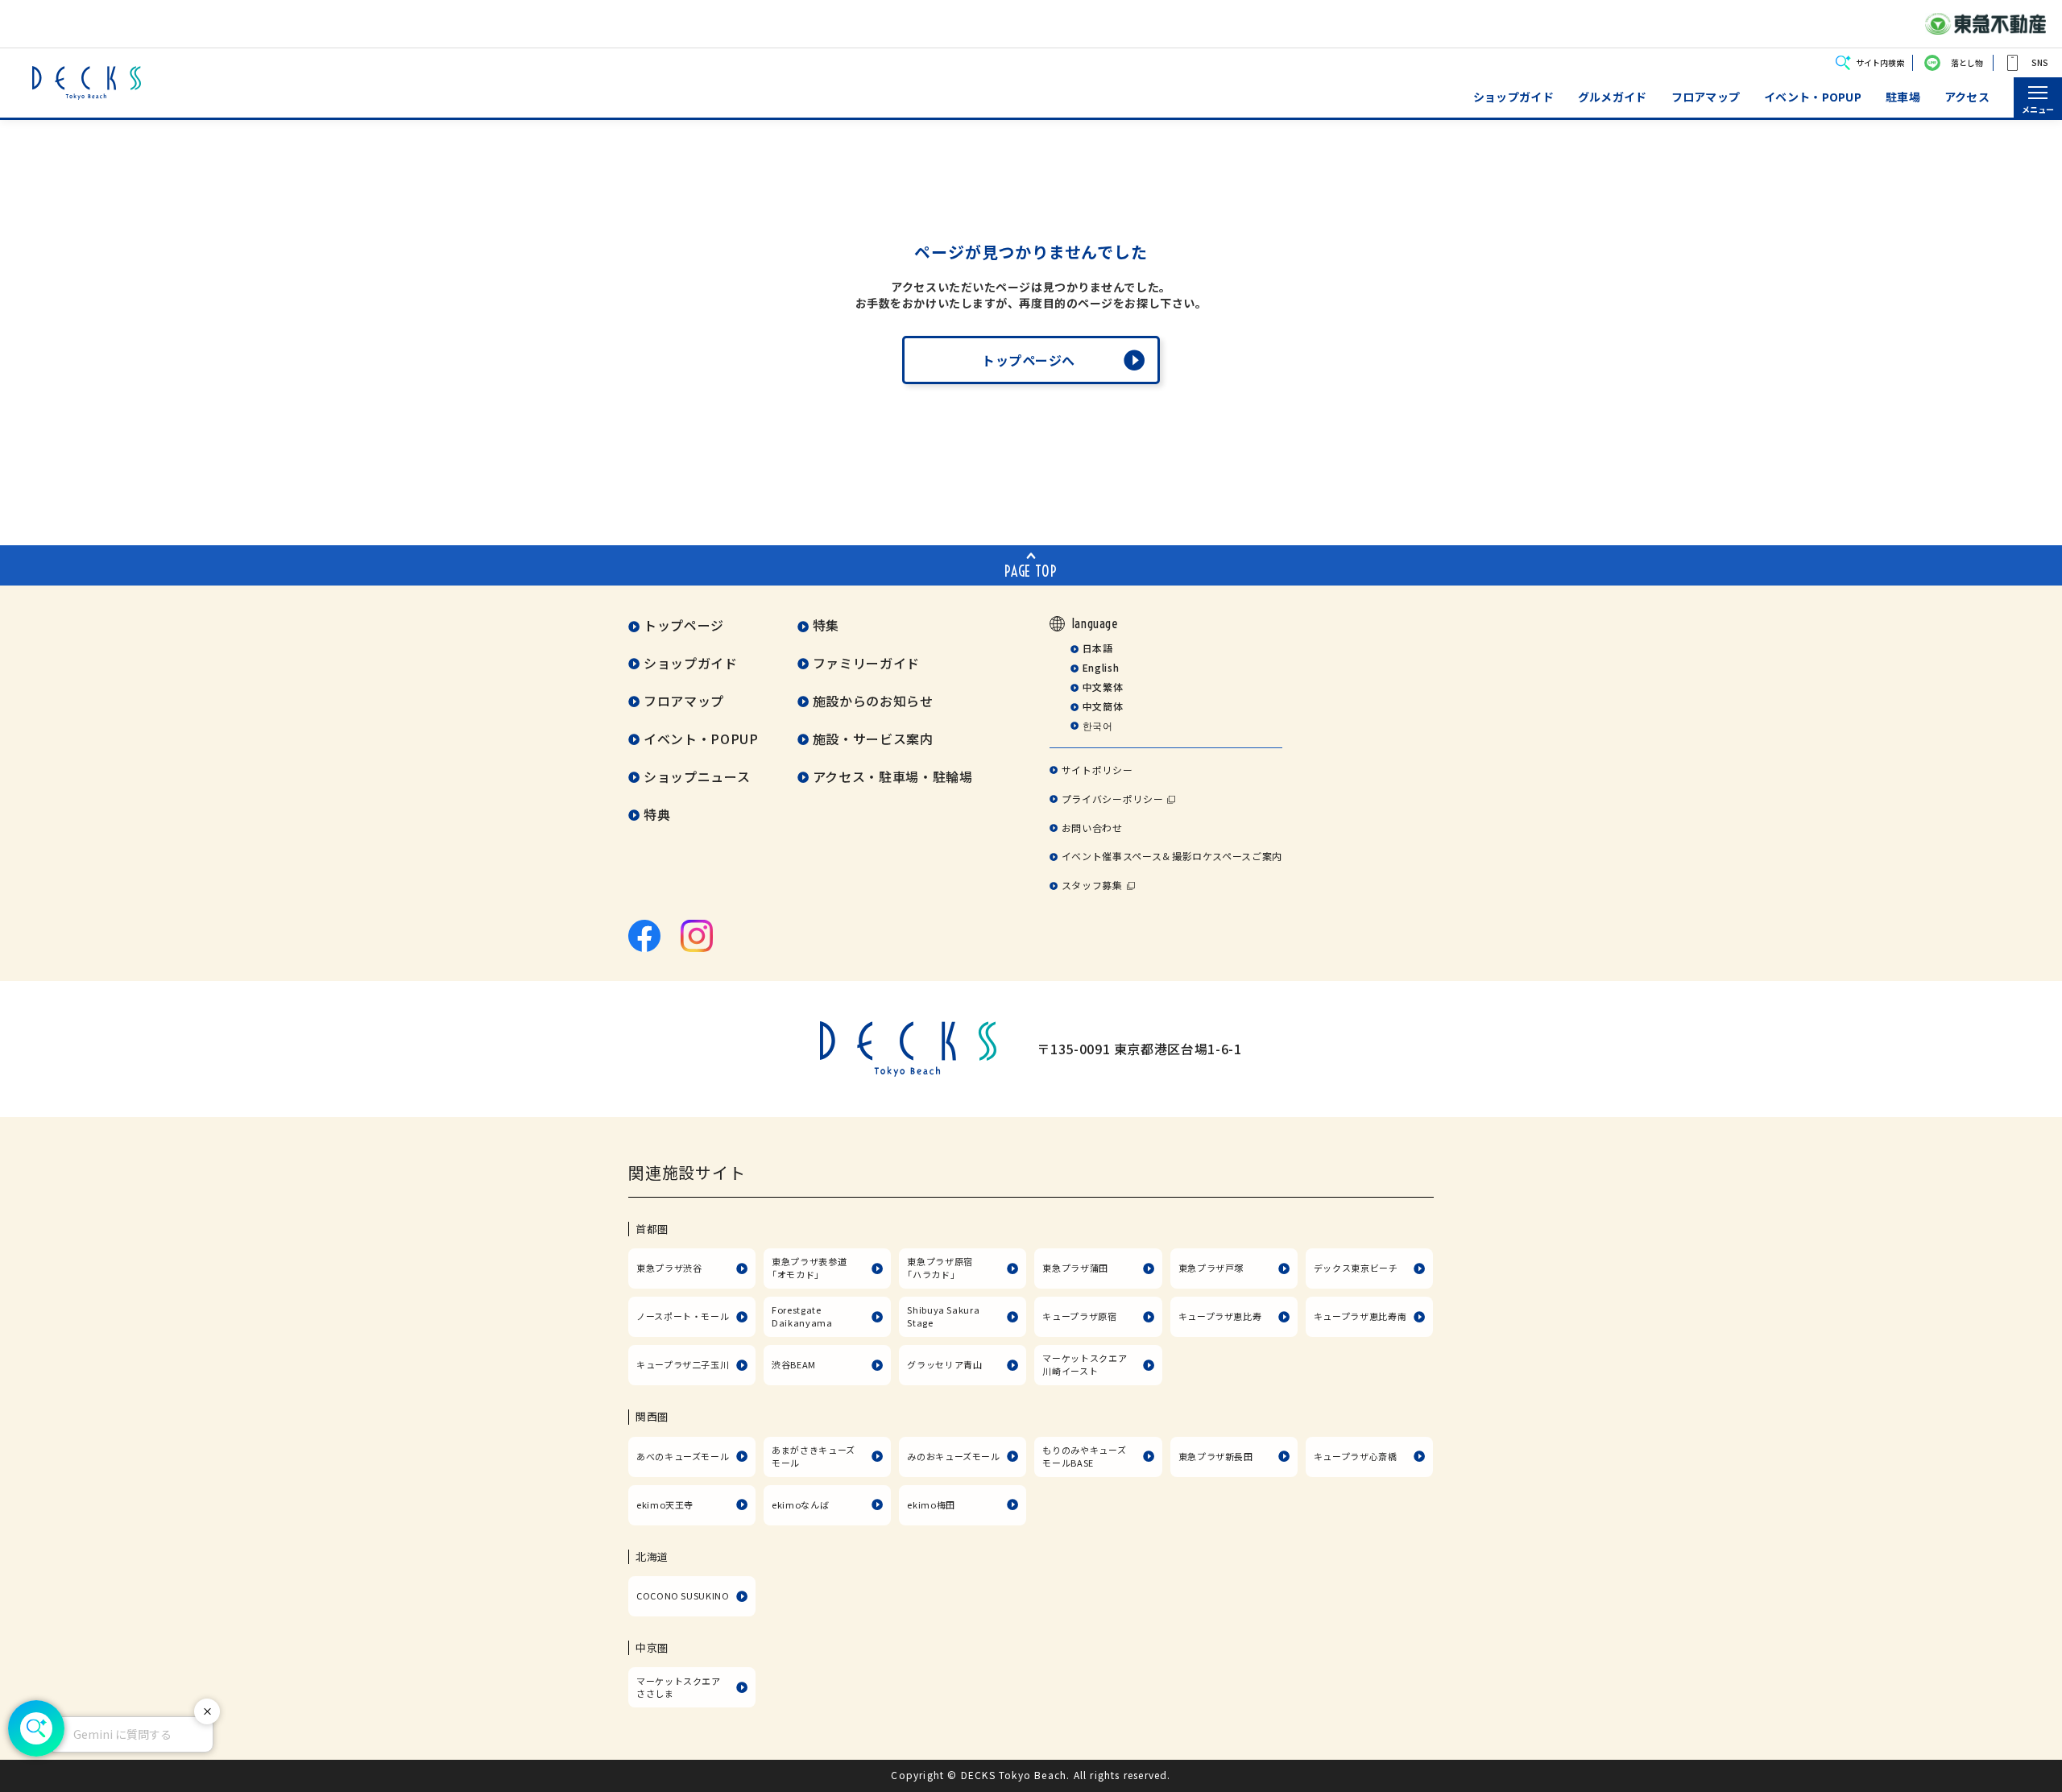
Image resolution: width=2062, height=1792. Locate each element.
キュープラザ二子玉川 (683, 1364)
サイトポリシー (1097, 770)
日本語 (1097, 648)
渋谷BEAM (794, 1364)
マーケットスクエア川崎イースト (1085, 1364)
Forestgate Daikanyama (802, 1316)
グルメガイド (1613, 97)
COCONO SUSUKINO (683, 1595)
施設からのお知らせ (873, 701)
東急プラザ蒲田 (1075, 1268)
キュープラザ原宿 (1079, 1316)
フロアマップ (1706, 97)
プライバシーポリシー (1112, 799)
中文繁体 (1103, 687)
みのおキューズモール (953, 1456)
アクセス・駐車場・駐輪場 (893, 776)
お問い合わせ (1092, 828)
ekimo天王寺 (665, 1504)
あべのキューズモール (683, 1456)
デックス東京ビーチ (1356, 1268)
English (1101, 667)
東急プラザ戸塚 (1211, 1268)
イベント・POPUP (1813, 97)
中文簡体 (1103, 706)
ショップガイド (1513, 97)
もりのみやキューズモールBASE (1084, 1456)
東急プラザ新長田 (1216, 1456)
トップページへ (1029, 360)
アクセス (1967, 97)
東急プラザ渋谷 (669, 1268)
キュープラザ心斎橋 (1356, 1456)
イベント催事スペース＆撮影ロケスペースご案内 (1172, 856)
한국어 (1097, 725)
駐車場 (1903, 97)
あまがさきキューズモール (814, 1456)
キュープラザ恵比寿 (1220, 1316)
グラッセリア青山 (944, 1364)
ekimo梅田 (931, 1504)
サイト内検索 (1880, 62)
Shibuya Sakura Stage (943, 1316)
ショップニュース (697, 776)
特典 (657, 814)
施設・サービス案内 (873, 739)
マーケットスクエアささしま (679, 1687)
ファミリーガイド (866, 663)
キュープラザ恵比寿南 (1360, 1316)
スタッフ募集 (1092, 885)
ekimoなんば (800, 1504)
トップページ (684, 625)
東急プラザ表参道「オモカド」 (809, 1268)
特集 (826, 625)
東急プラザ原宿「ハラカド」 (940, 1268)
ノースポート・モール (683, 1316)
